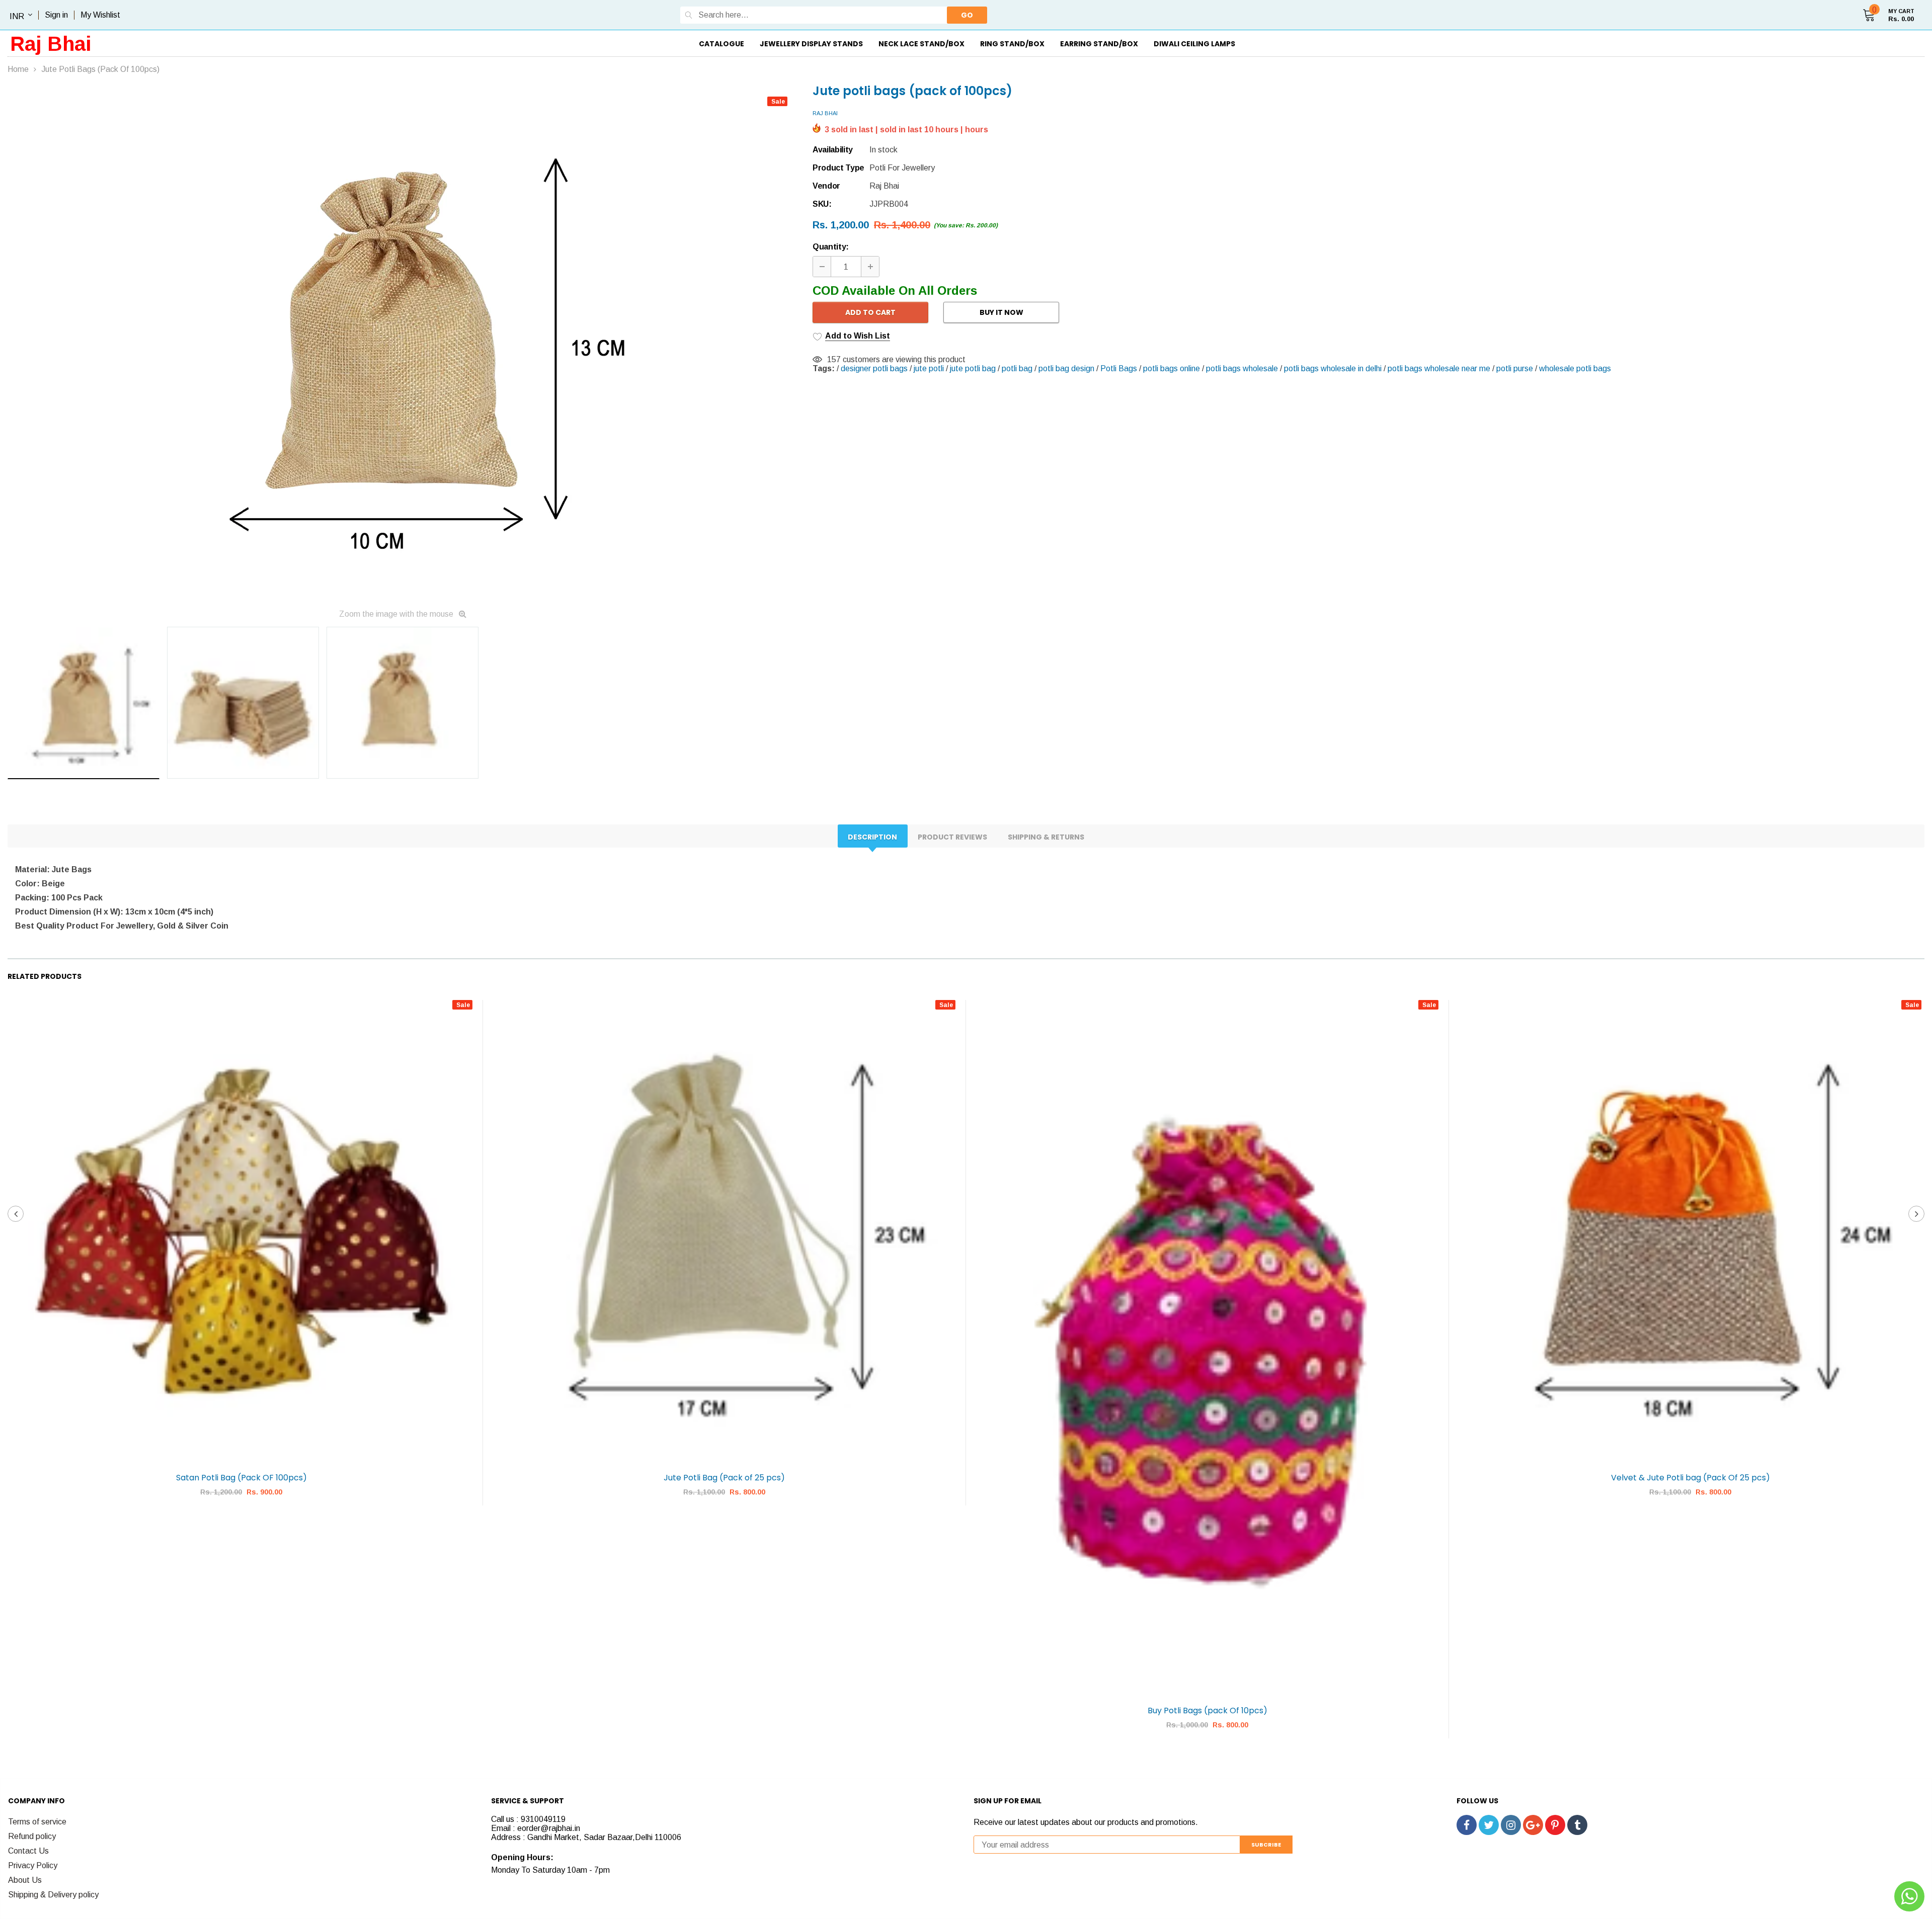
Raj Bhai (51, 44)
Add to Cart (870, 312)
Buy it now (1001, 312)
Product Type (838, 168)
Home (18, 69)
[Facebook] (1467, 1825)
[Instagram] (1511, 1825)
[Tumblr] (1577, 1825)
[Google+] (1533, 1825)
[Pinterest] (1555, 1825)
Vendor (826, 186)
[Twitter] (1489, 1825)
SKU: (822, 204)
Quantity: (831, 247)
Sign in (56, 15)
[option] (403, 344)
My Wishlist (100, 15)
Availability (833, 150)
